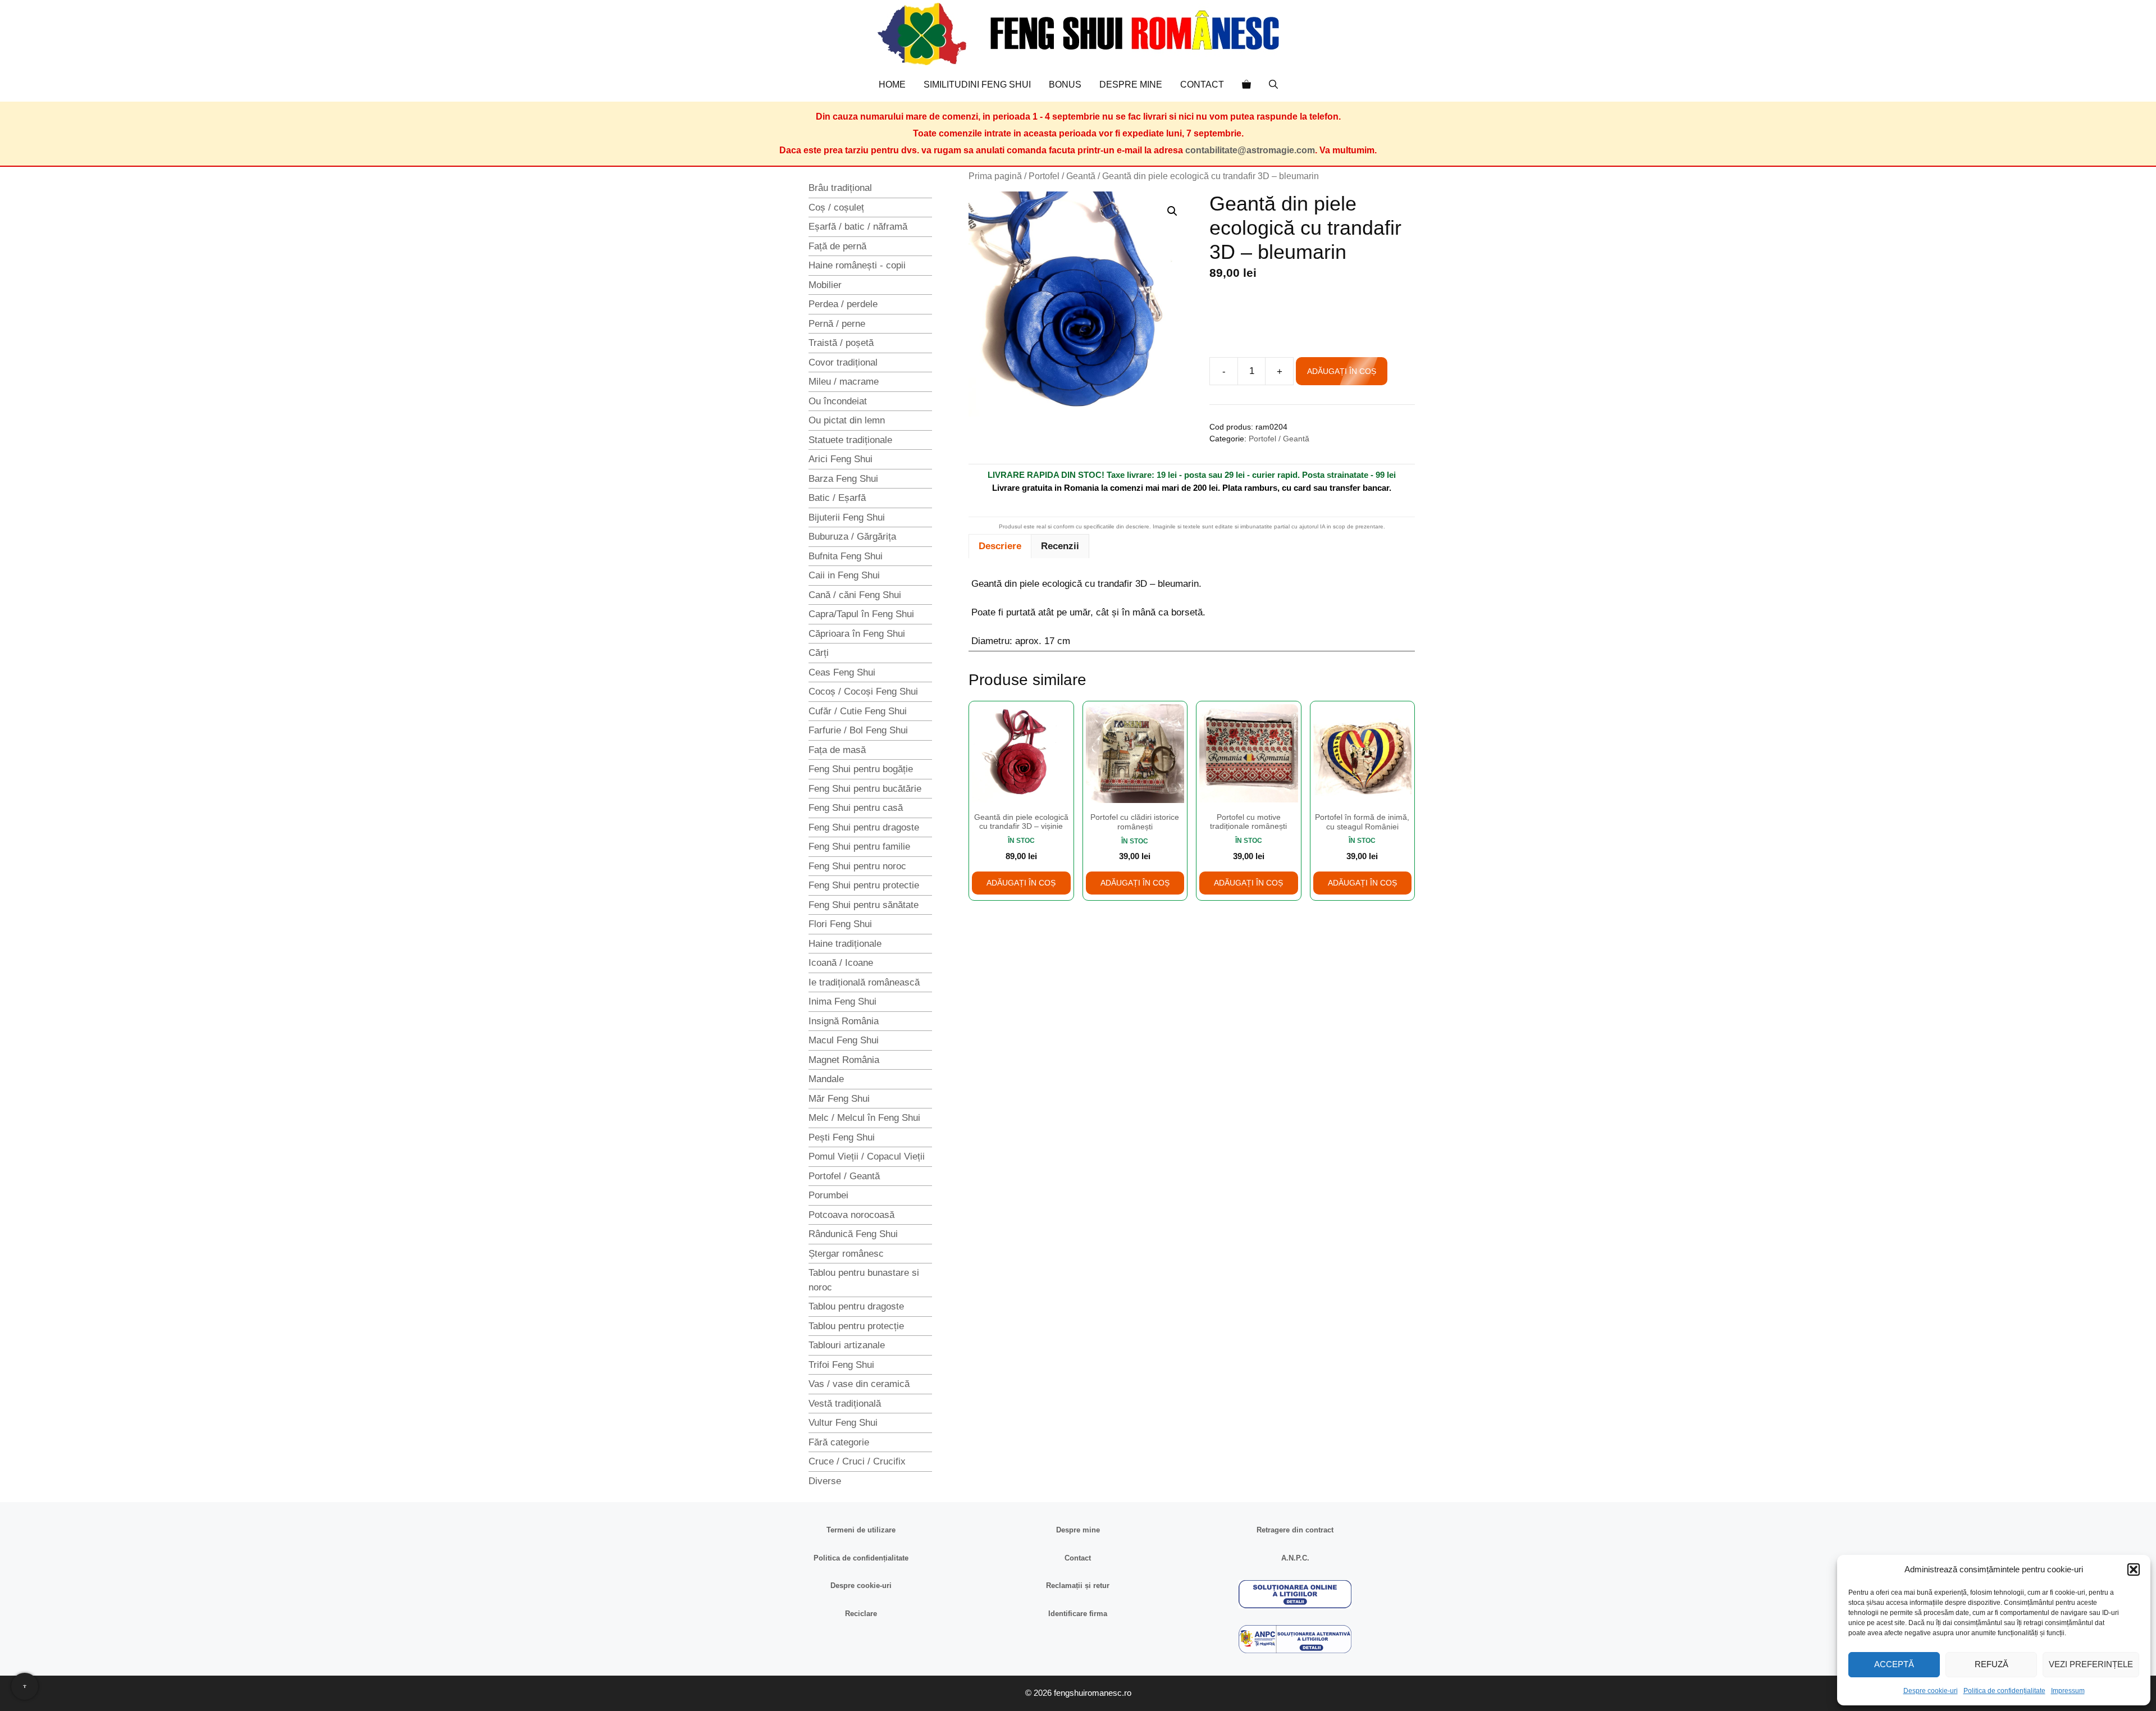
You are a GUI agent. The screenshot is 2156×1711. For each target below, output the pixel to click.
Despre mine (1131, 85)
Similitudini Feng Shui (977, 85)
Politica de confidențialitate (2004, 1691)
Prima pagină (995, 176)
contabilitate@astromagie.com (1250, 150)
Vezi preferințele (2091, 1664)
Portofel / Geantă (1062, 176)
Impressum (2068, 1691)
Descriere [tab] (1000, 546)
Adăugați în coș (1342, 371)
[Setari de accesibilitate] (25, 1686)
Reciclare (861, 1614)
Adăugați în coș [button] (1021, 883)
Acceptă (1894, 1664)
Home (892, 85)
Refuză (1991, 1664)
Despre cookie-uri (1931, 1691)
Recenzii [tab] (1060, 546)
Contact (1202, 85)
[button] (2134, 1569)
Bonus (1065, 85)
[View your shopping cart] (1246, 85)
